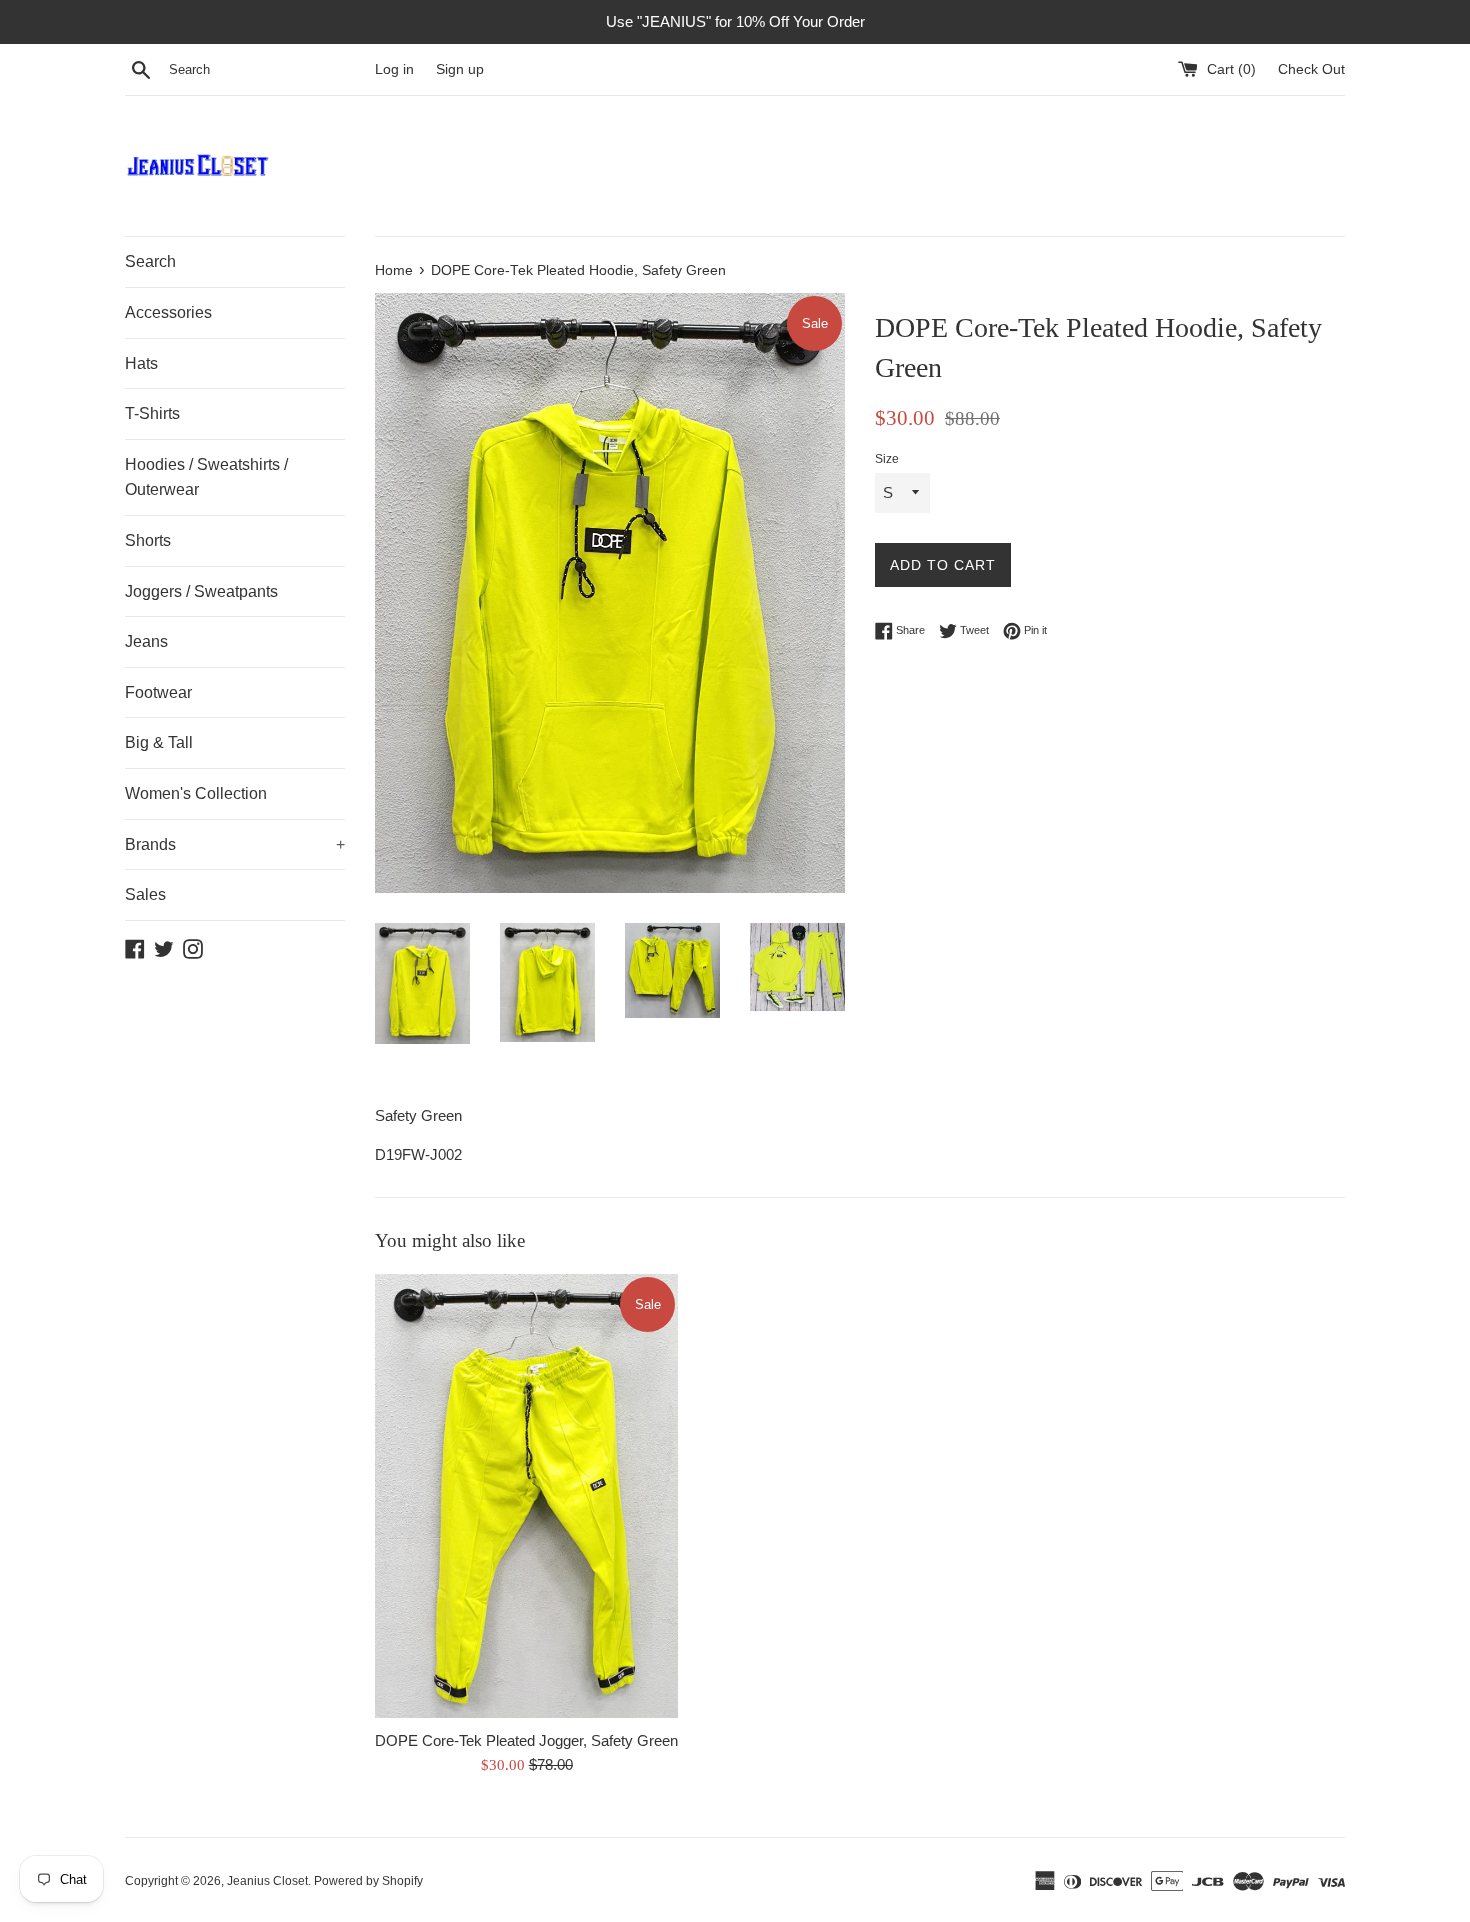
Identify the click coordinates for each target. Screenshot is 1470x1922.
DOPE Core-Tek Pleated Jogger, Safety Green (526, 1740)
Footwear (158, 692)
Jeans (146, 641)
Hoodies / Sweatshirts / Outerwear (206, 477)
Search (150, 261)
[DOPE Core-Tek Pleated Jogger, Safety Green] (526, 1496)
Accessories (168, 312)
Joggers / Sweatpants (201, 591)
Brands (235, 844)
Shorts (148, 540)
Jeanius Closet (267, 1881)
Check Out (1311, 69)
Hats (141, 363)
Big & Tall (159, 742)
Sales (145, 894)
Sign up (460, 69)
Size (887, 459)
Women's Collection (196, 793)
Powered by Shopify (368, 1881)
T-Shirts (152, 413)
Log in (394, 69)
